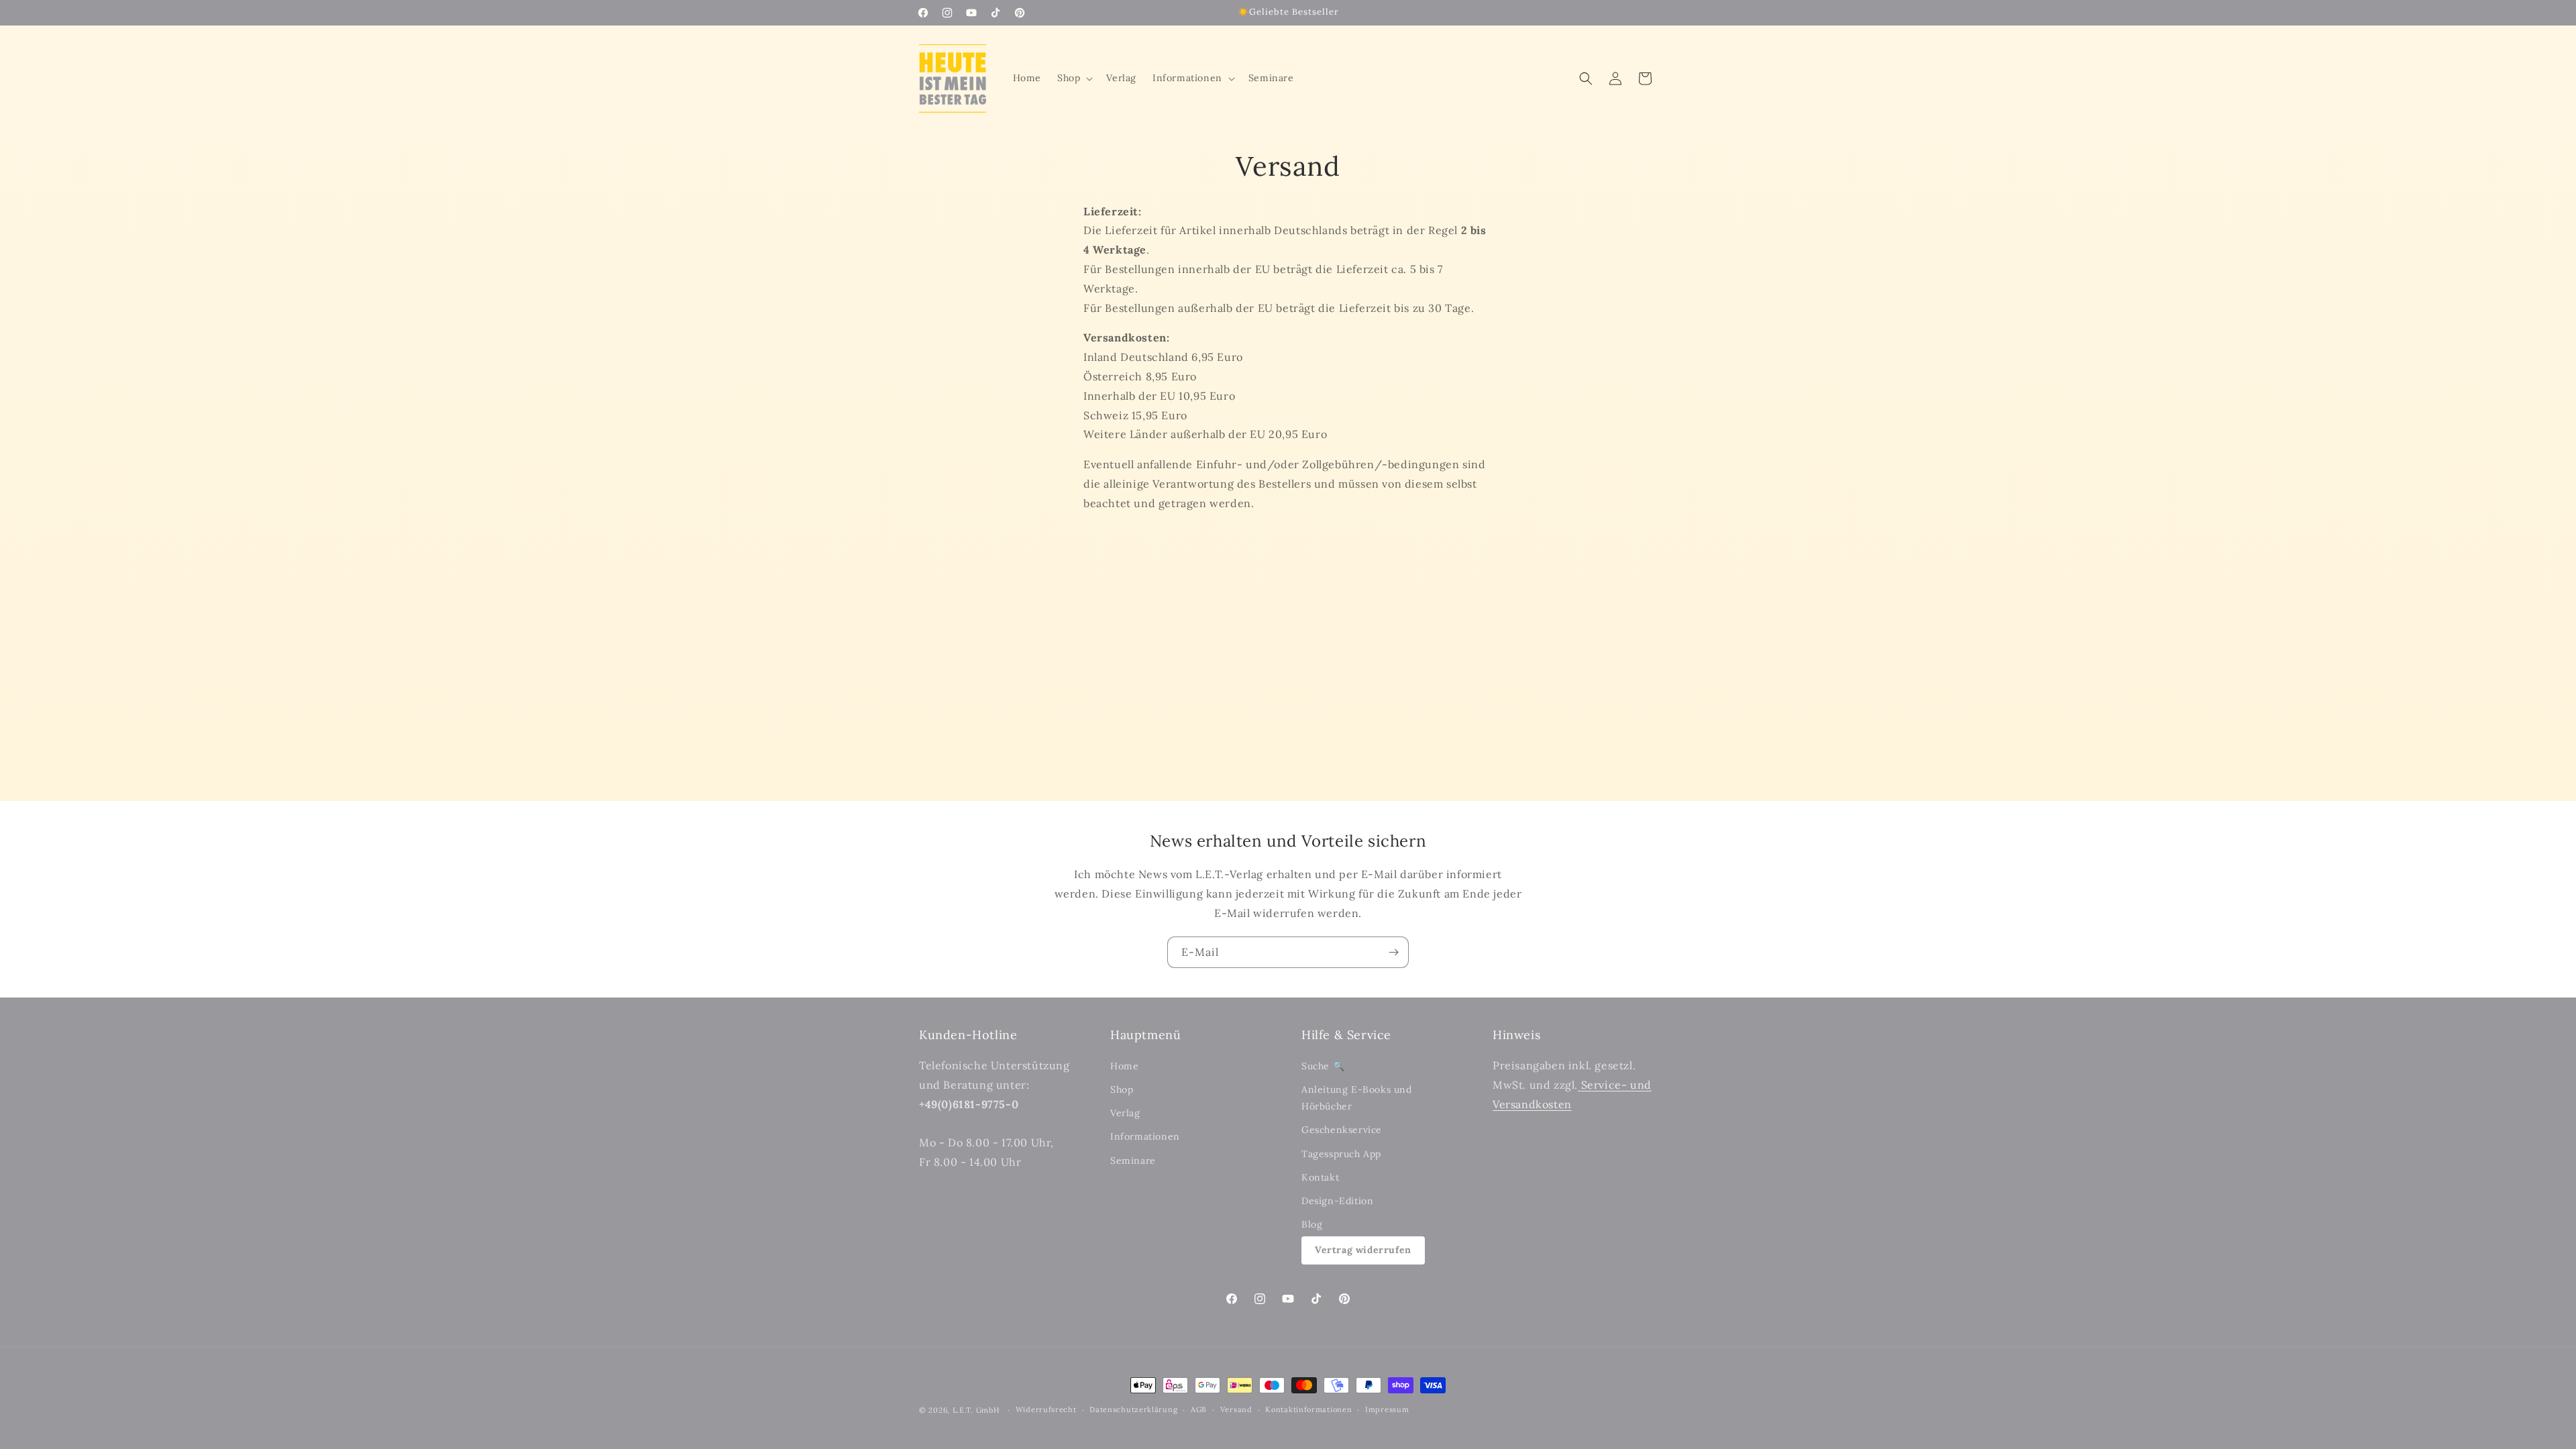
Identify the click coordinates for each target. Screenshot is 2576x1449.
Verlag (1125, 1113)
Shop (1122, 1089)
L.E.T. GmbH (976, 1410)
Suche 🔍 (1323, 1066)
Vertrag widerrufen (1363, 1250)
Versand (1236, 1409)
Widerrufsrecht (1046, 1409)
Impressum (1387, 1409)
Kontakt (1320, 1177)
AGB (1199, 1409)
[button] (1074, 78)
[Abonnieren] (1393, 952)
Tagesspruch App (1341, 1154)
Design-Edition (1337, 1201)
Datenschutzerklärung (1133, 1409)
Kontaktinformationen (1308, 1409)
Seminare (1133, 1161)
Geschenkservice (1342, 1130)
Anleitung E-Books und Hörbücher (1357, 1098)
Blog (1312, 1224)
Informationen (1145, 1136)
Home (1124, 1066)
